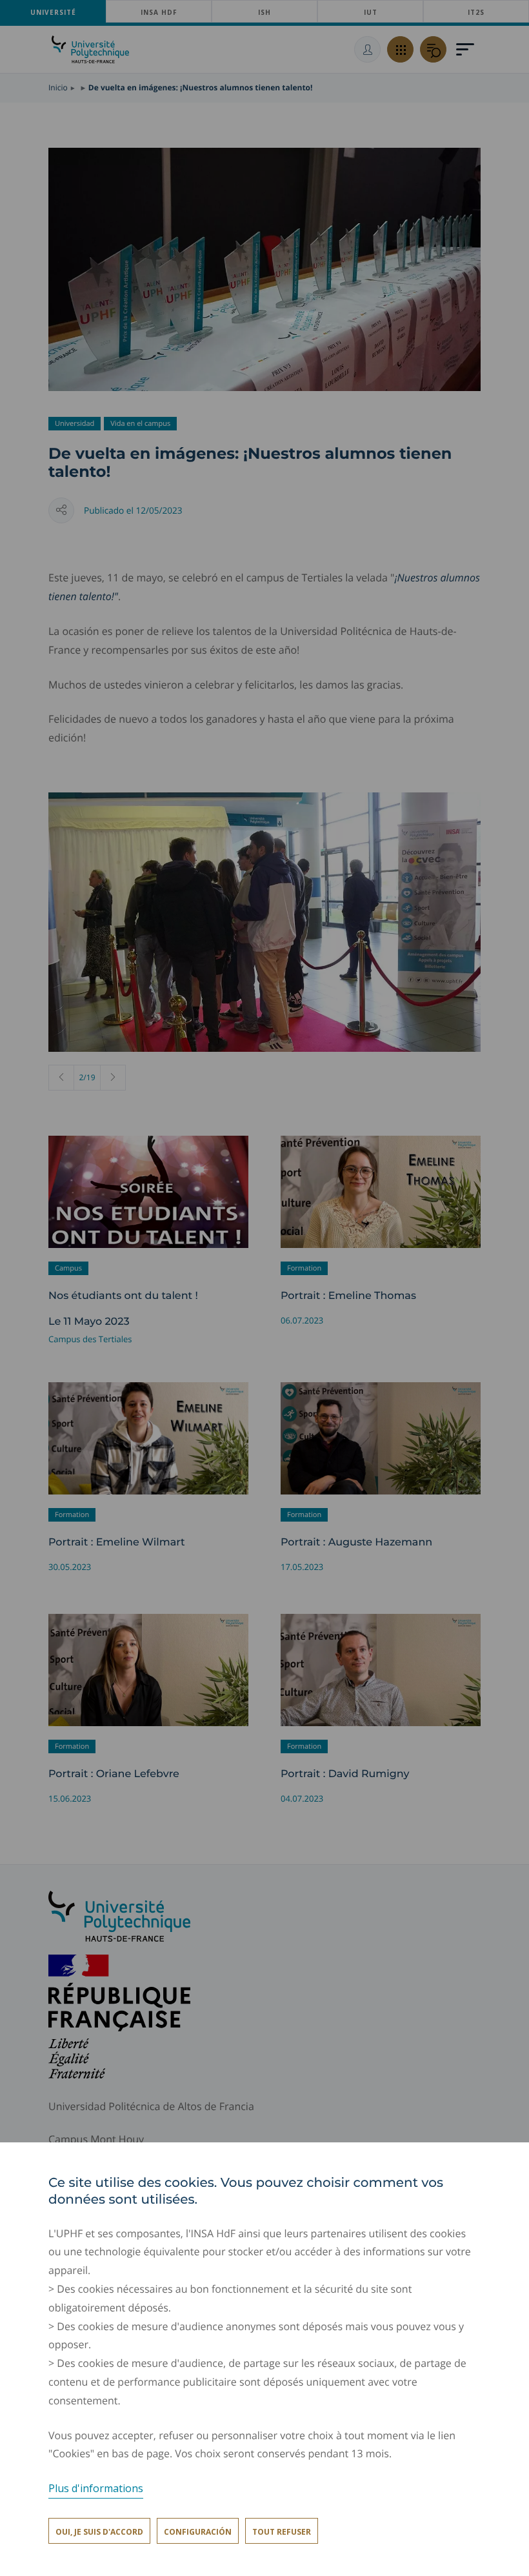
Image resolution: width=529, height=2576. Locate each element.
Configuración (198, 2532)
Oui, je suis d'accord (99, 2532)
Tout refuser (282, 2532)
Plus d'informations (96, 2488)
